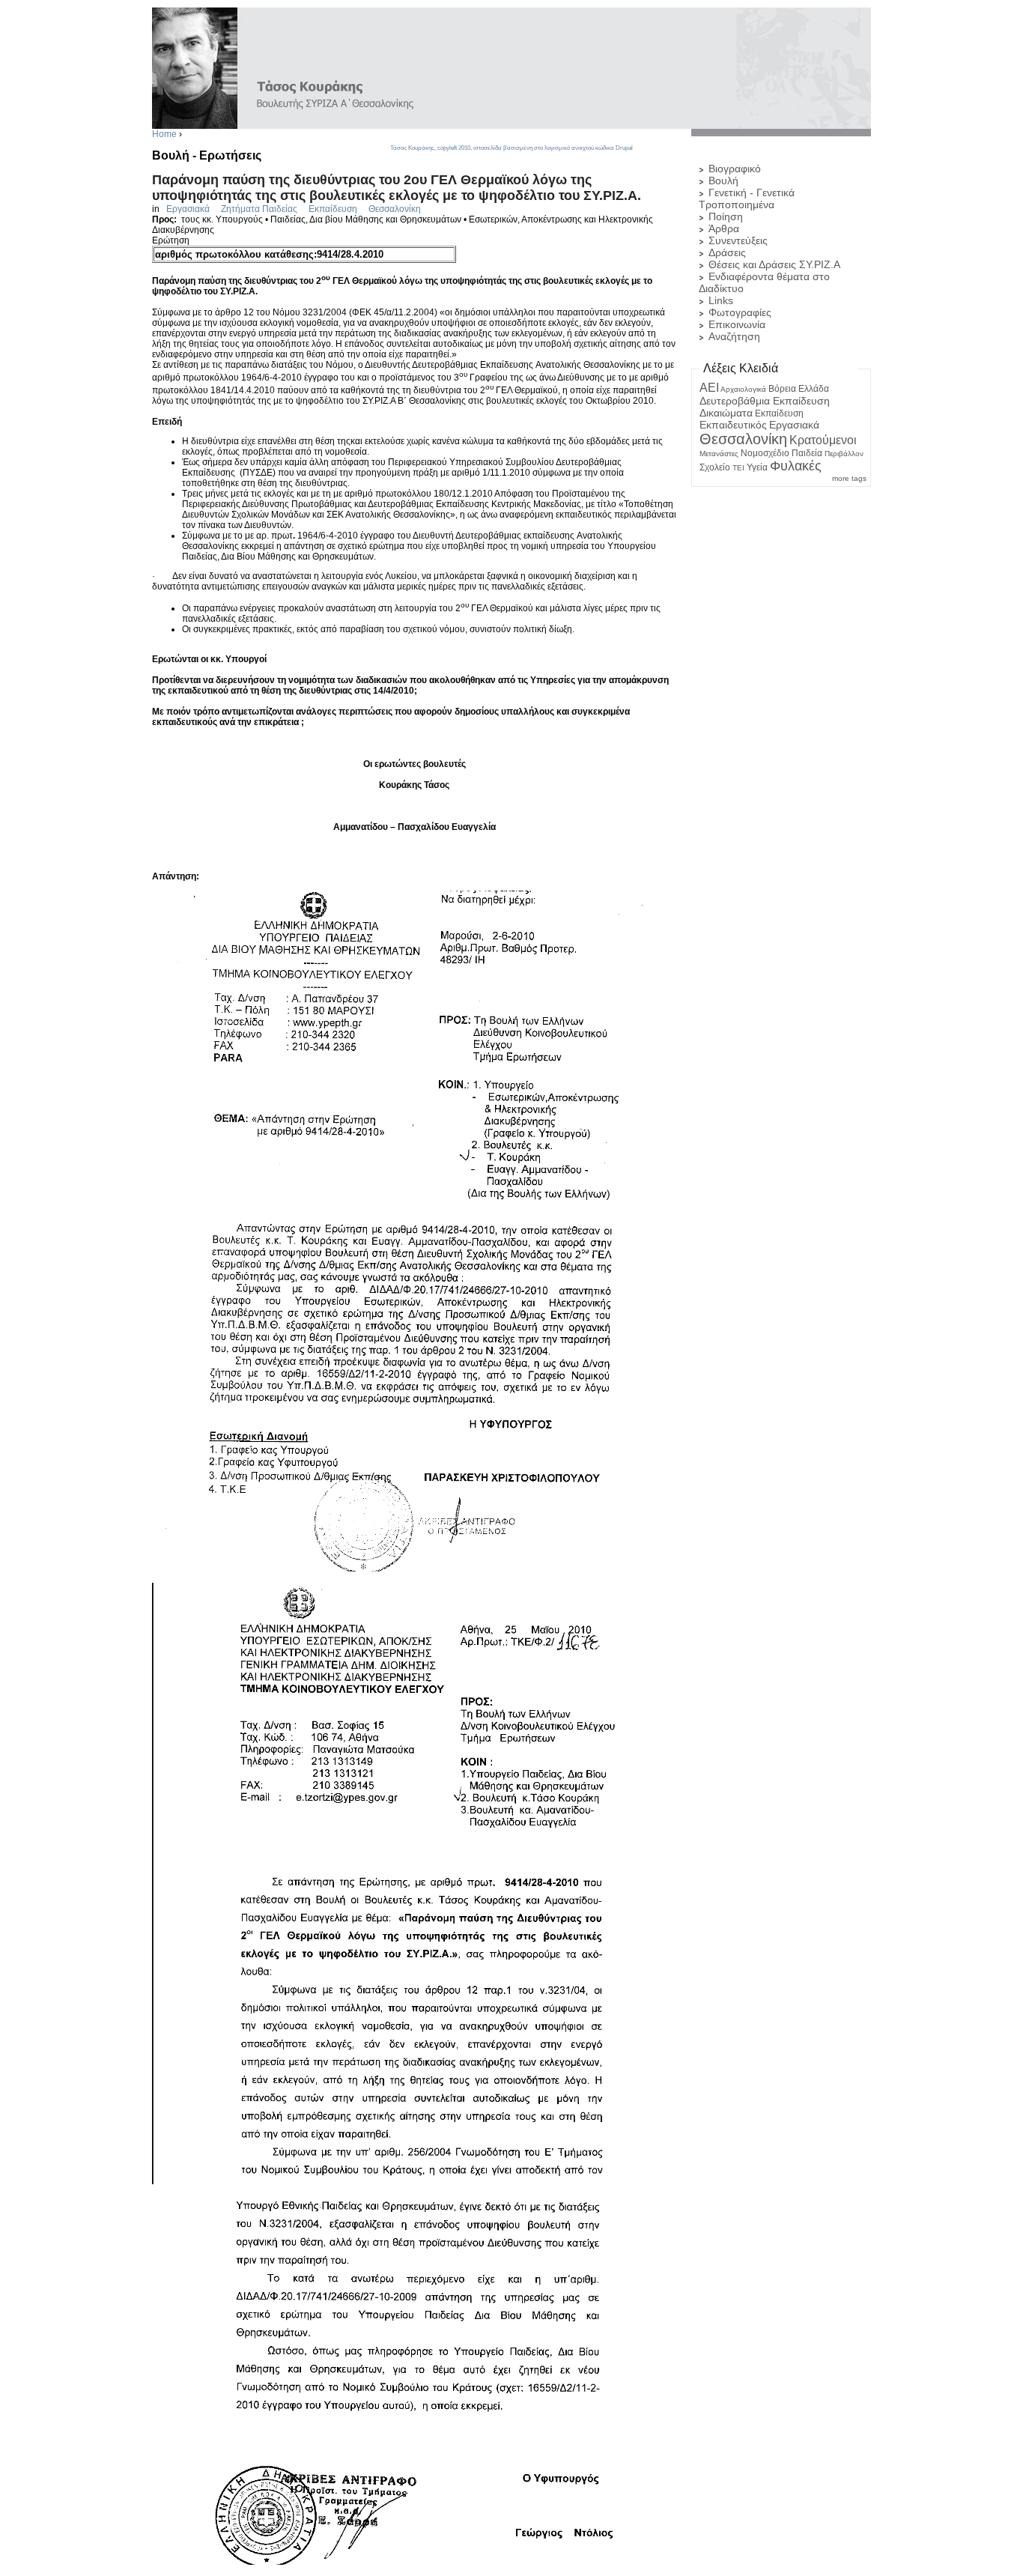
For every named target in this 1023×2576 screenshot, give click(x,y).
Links (721, 300)
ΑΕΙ (709, 388)
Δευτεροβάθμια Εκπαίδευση (765, 401)
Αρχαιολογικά (743, 389)
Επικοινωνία (737, 324)
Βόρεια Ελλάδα (799, 389)
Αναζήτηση (734, 336)
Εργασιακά (188, 209)
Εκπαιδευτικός (733, 425)
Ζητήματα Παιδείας (259, 209)
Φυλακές (796, 466)
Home (164, 134)
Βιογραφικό (735, 169)
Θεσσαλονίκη (395, 209)
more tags (849, 478)
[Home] (511, 124)
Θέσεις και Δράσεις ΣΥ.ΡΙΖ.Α (774, 264)
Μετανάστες (719, 454)
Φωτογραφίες (740, 312)
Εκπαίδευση (333, 209)
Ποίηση (726, 216)
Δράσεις (727, 252)
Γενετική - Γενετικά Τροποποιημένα (747, 198)
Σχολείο (715, 467)
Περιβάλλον (844, 454)
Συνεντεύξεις (738, 240)
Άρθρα (724, 228)
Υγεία (757, 467)
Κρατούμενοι (823, 440)
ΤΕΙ (738, 468)
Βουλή (723, 181)
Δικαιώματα (726, 413)
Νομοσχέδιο (765, 453)
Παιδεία (807, 453)
